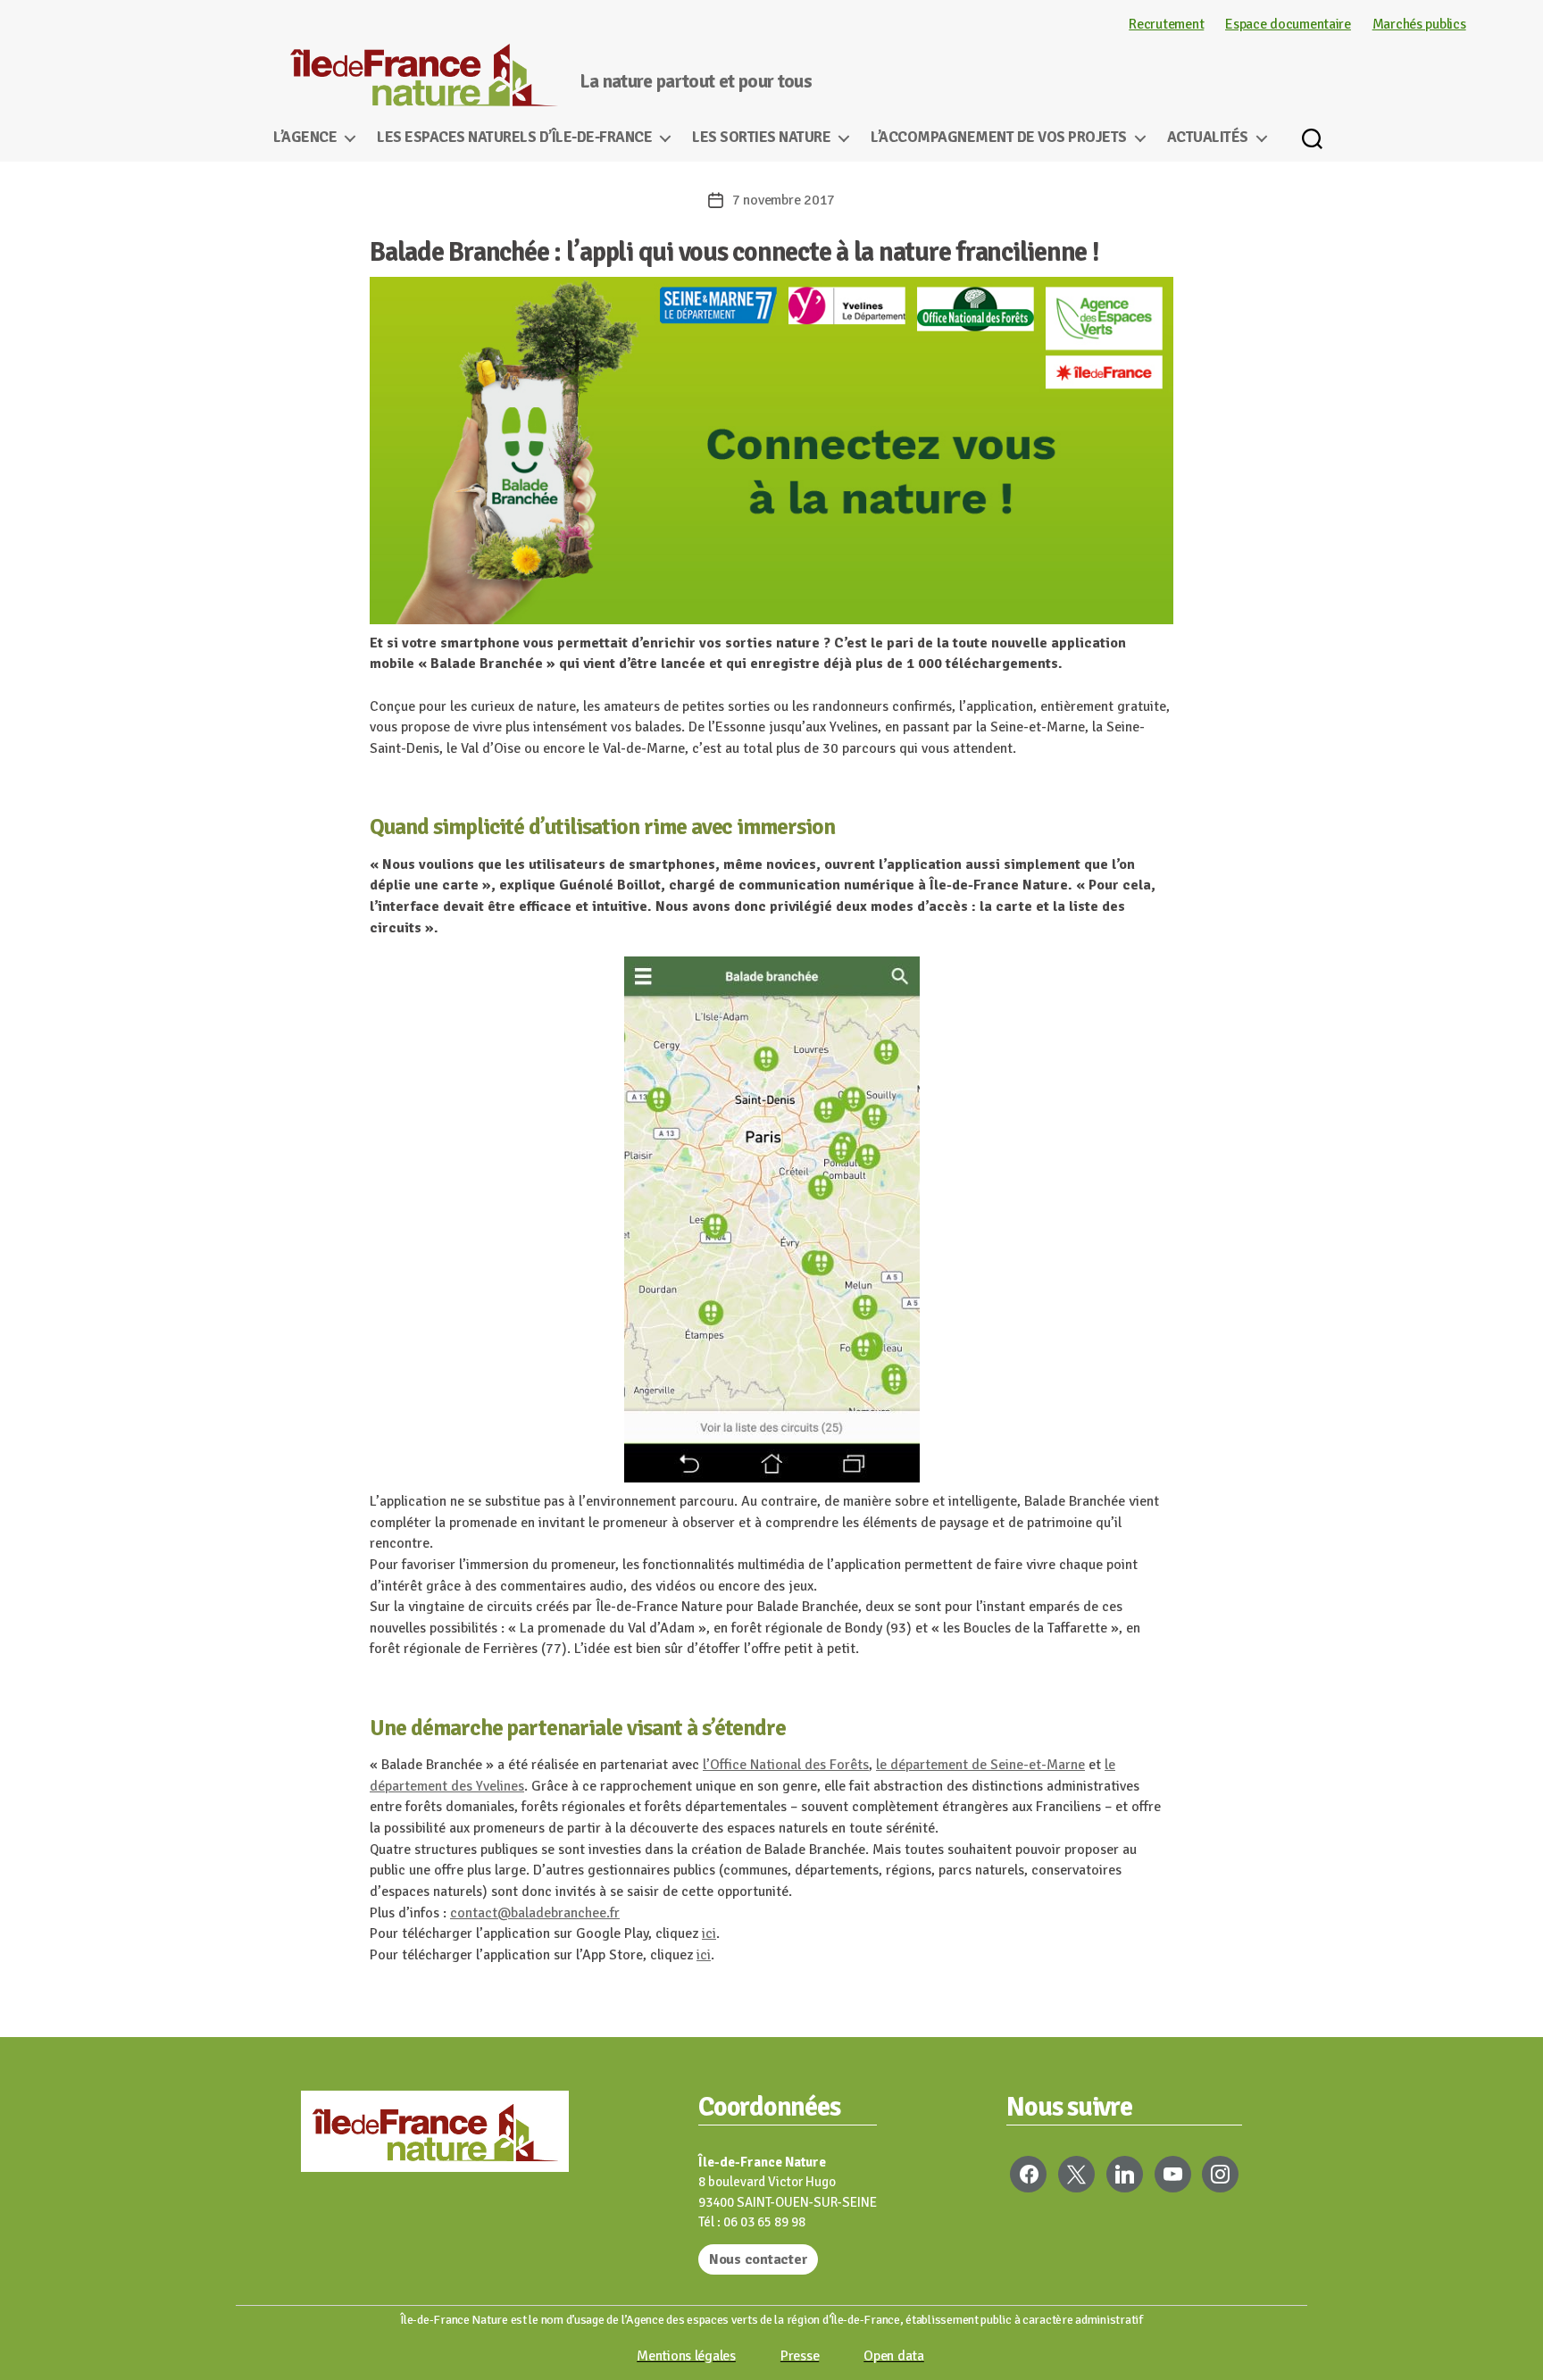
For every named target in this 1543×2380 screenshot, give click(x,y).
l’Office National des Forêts (786, 1765)
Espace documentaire (1288, 24)
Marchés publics (1419, 24)
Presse (800, 2356)
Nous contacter (758, 2259)
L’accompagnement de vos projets (999, 138)
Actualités (1208, 138)
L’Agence (305, 138)
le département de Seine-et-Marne (980, 1765)
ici (709, 1933)
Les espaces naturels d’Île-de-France (514, 138)
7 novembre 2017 (784, 200)
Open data (894, 2356)
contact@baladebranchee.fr (535, 1913)
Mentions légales (686, 2356)
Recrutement (1166, 24)
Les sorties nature (761, 138)
